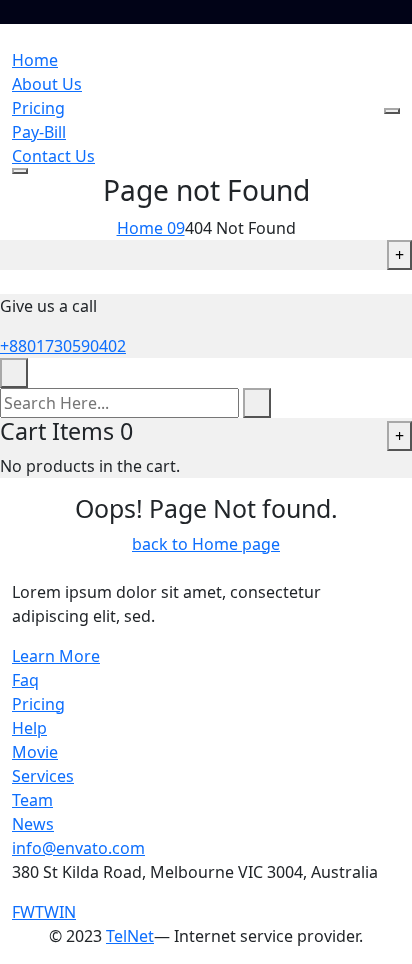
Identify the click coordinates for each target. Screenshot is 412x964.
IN (67, 912)
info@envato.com (78, 848)
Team (32, 800)
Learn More (56, 656)
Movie (35, 752)
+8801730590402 (63, 346)
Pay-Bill (39, 132)
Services (43, 776)
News (33, 824)
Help (29, 728)
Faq (25, 680)
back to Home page (206, 544)
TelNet (130, 936)
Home (35, 60)
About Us (47, 84)
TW (47, 912)
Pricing (38, 108)
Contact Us (53, 156)
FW (23, 912)
